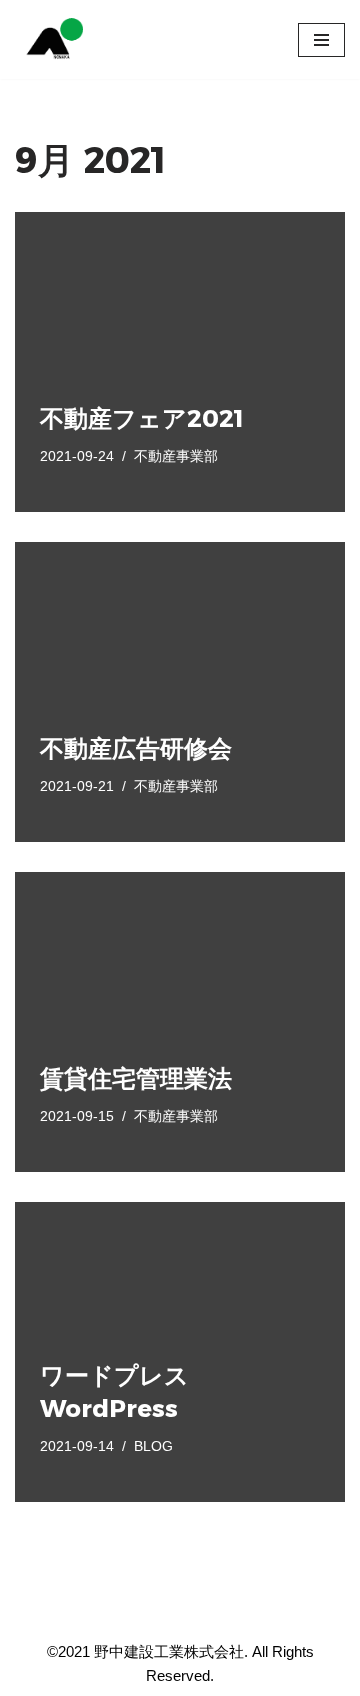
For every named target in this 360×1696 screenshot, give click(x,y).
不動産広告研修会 (136, 748)
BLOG (153, 1446)
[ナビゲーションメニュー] (321, 40)
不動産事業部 (176, 456)
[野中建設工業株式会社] (51, 39)
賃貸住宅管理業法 (136, 1078)
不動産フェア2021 (142, 418)
